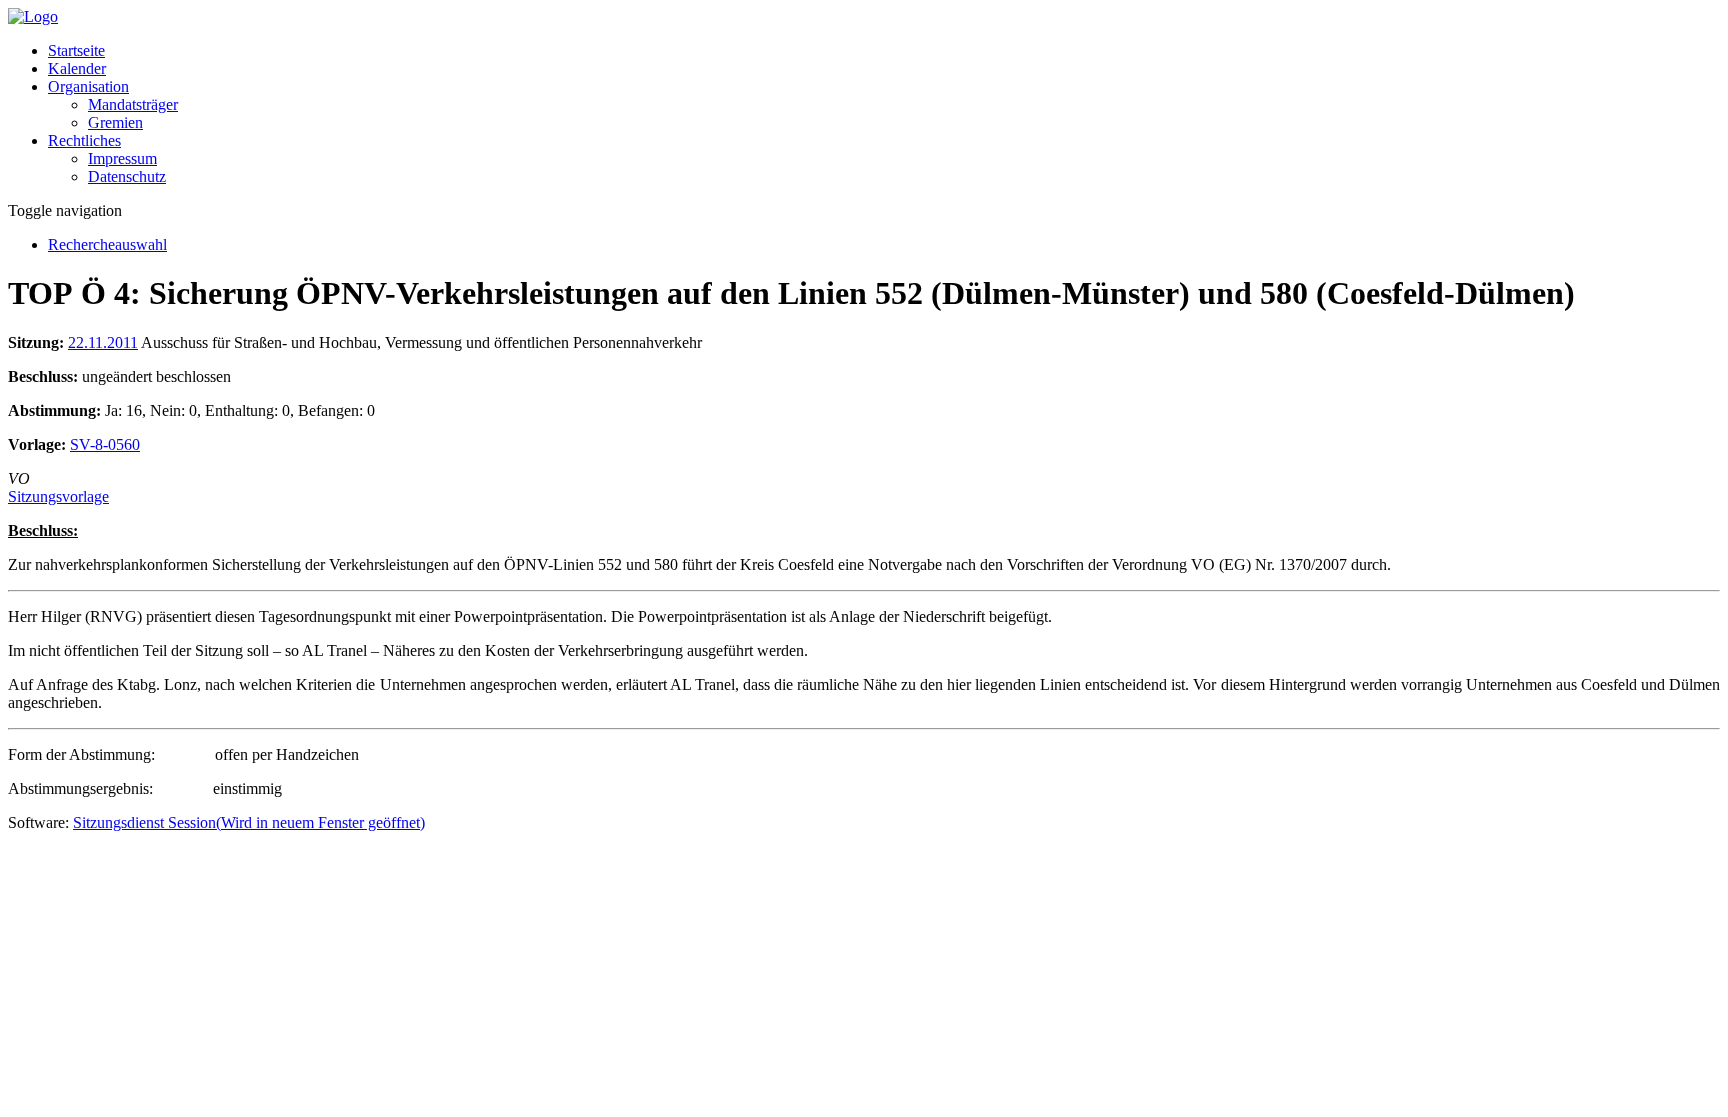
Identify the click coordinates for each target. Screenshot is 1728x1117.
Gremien (115, 122)
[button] (88, 86)
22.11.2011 (103, 342)
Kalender (77, 68)
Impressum (122, 158)
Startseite (76, 50)
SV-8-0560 (105, 444)
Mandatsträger (133, 104)
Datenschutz (127, 176)
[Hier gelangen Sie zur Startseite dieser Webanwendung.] (33, 16)
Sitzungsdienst (249, 822)
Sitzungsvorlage (58, 496)
